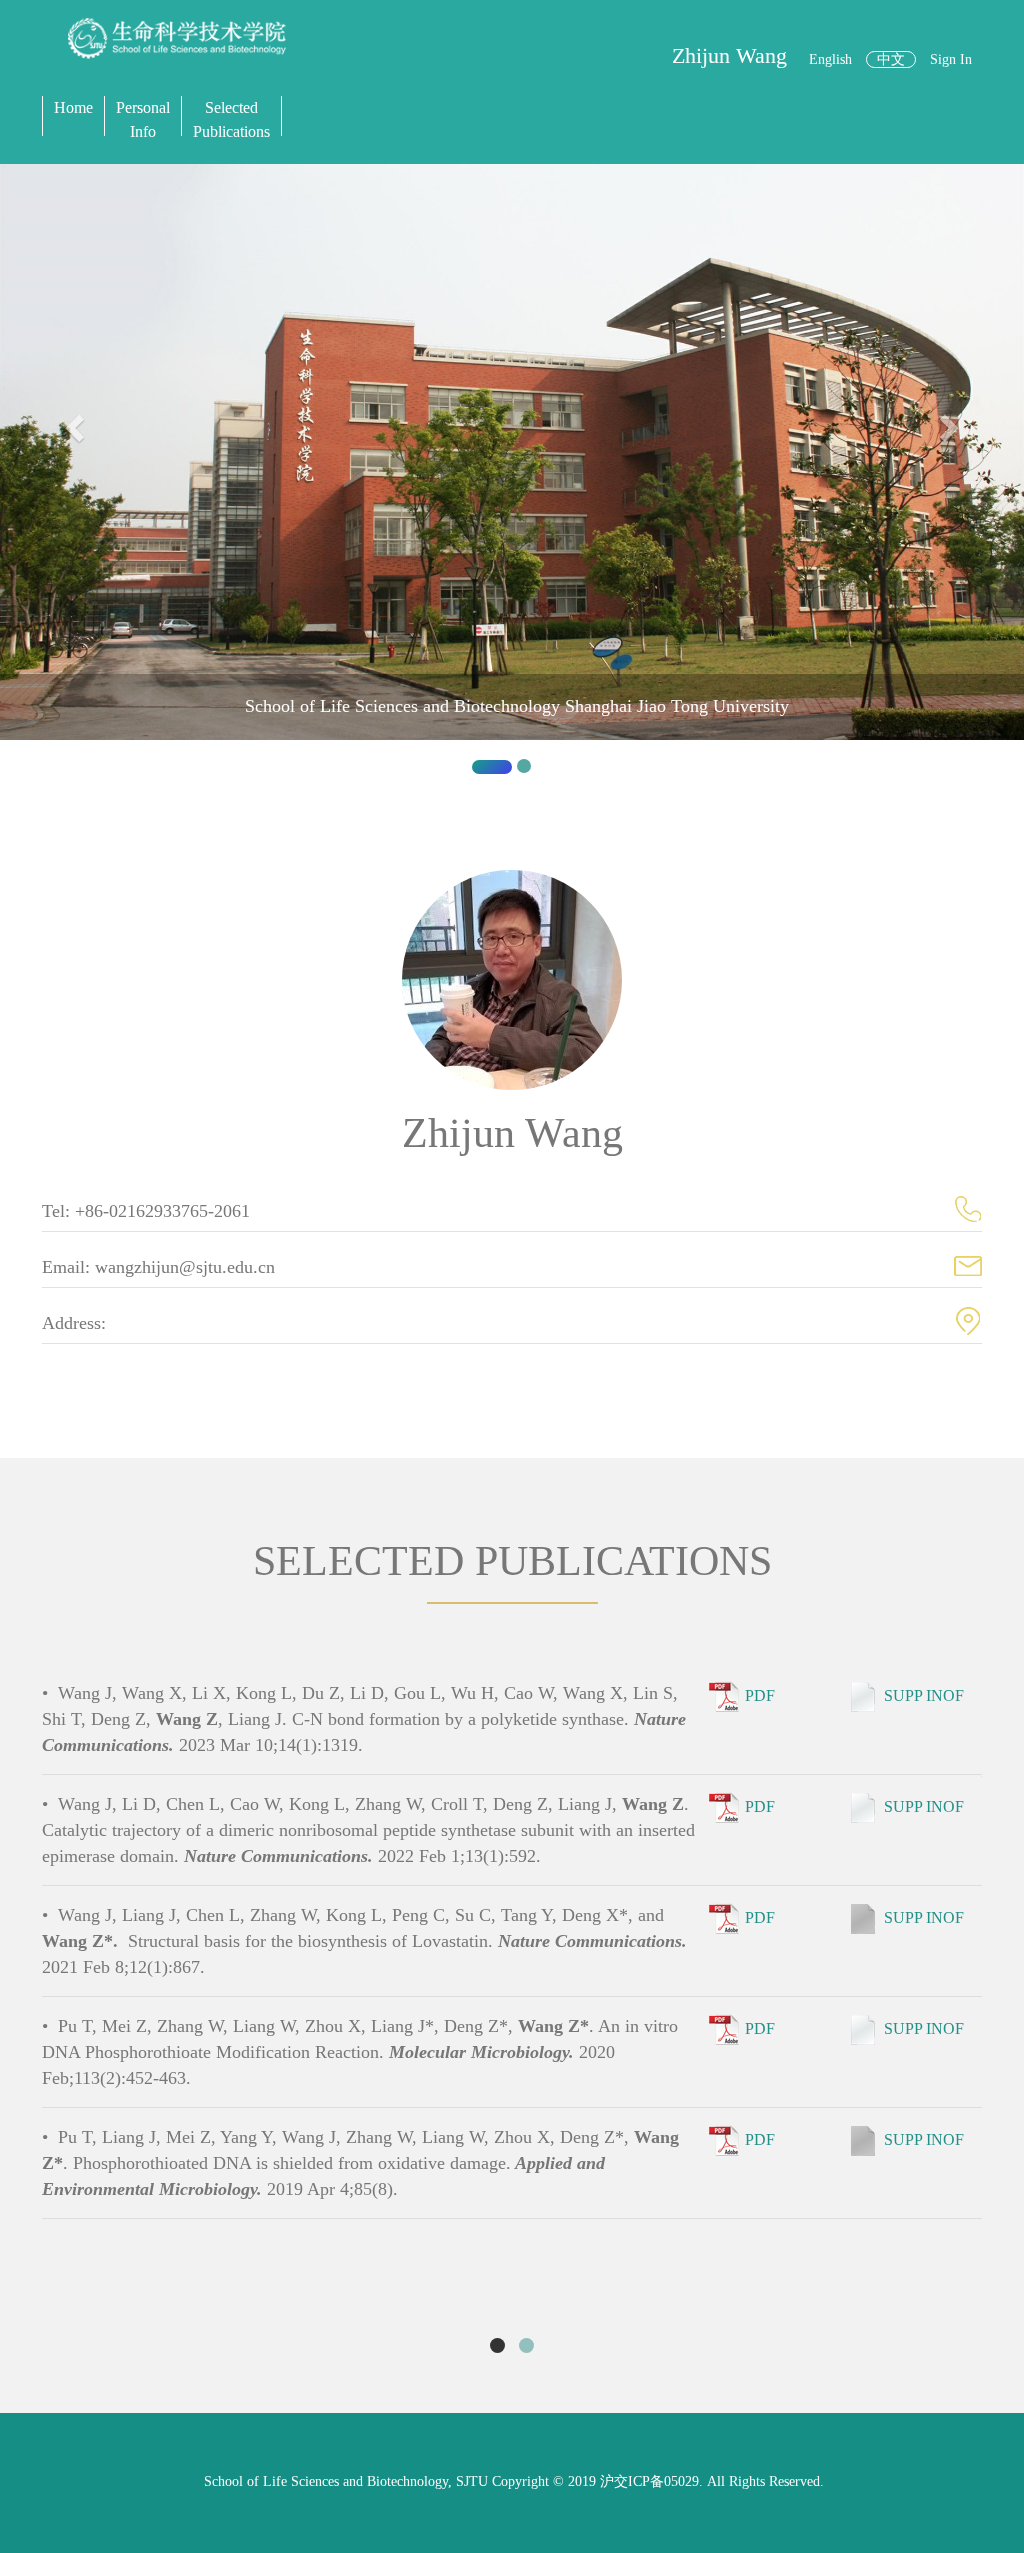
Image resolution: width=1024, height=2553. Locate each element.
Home (73, 107)
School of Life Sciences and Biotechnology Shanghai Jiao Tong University (517, 706)
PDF (760, 1695)
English (830, 59)
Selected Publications (231, 119)
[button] (77, 477)
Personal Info (143, 119)
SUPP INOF (924, 1695)
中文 (891, 59)
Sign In (951, 59)
